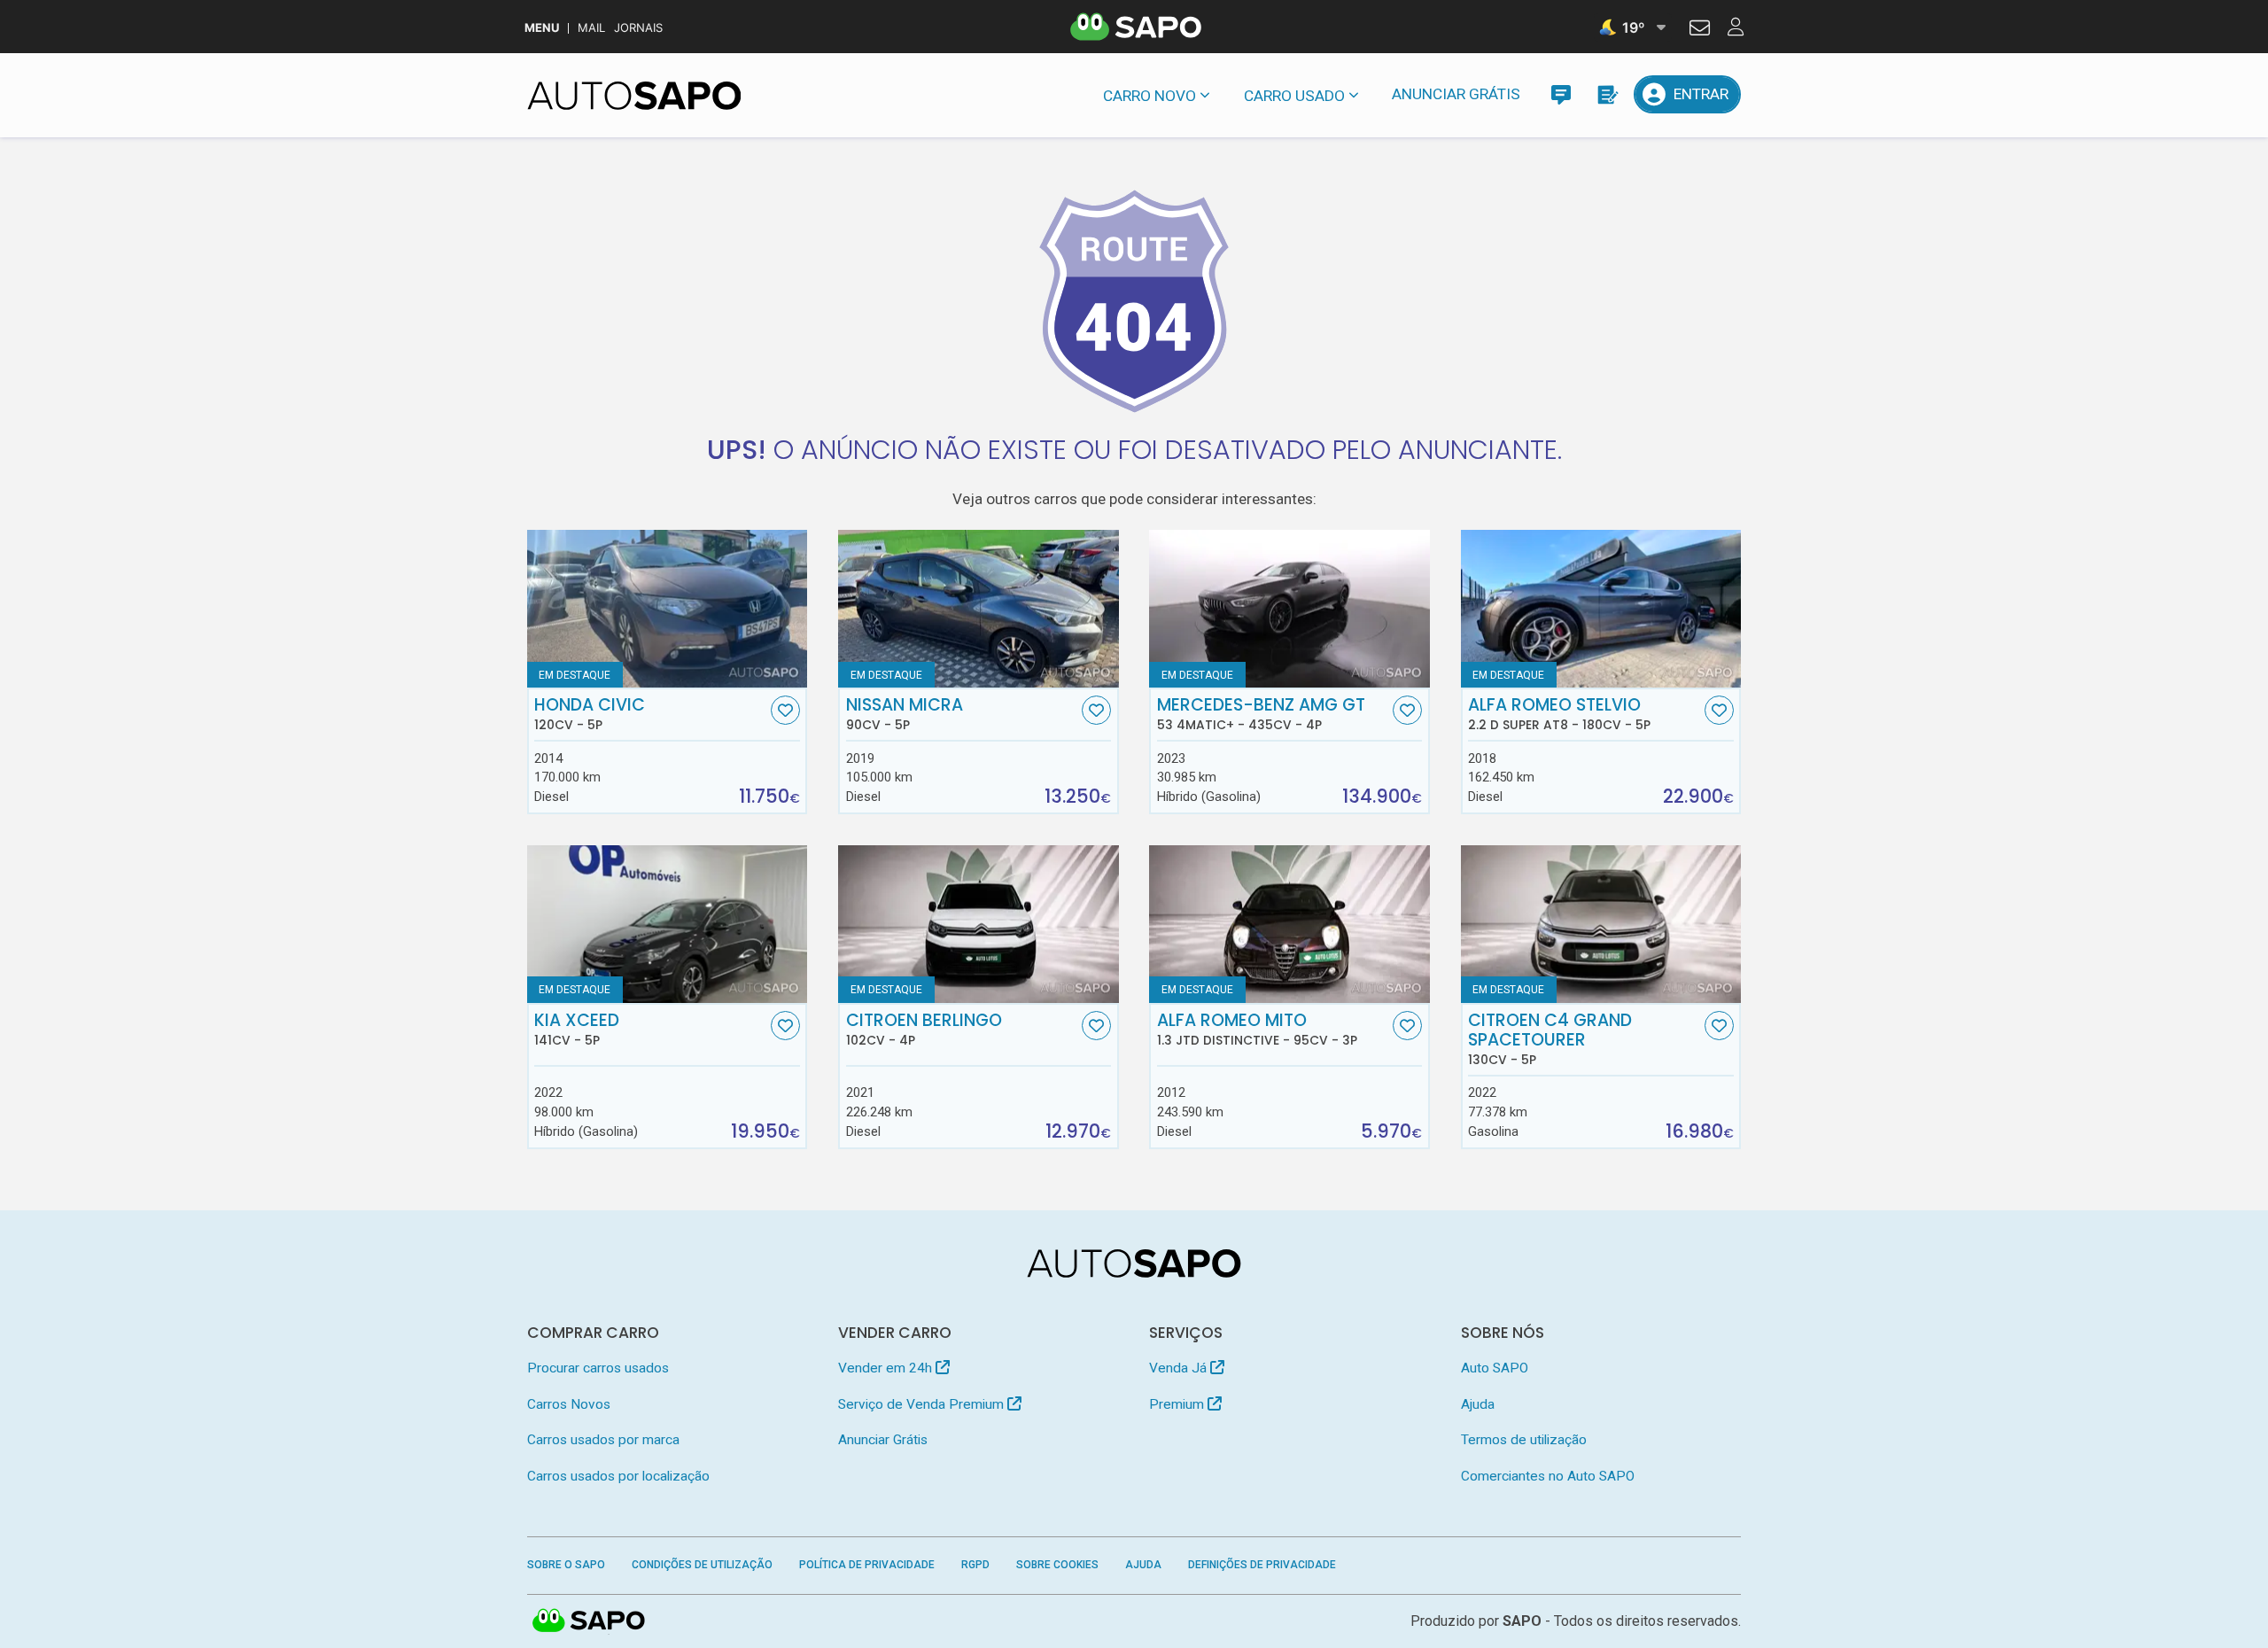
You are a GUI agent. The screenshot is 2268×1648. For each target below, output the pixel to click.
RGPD (975, 1565)
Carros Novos (569, 1404)
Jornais (638, 28)
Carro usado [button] (1294, 96)
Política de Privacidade (867, 1565)
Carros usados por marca (603, 1440)
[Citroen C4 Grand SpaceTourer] (1601, 924)
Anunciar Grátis (1456, 94)
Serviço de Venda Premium (923, 1404)
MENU (542, 28)
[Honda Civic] (668, 609)
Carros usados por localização (618, 1476)
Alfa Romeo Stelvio (1559, 714)
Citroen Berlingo (924, 1030)
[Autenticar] (1700, 30)
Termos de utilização (1524, 1440)
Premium (1178, 1404)
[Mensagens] (1561, 94)
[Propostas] (1607, 94)
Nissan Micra (905, 714)
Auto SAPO (1495, 1368)
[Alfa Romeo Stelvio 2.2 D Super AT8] (1601, 609)
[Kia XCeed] (668, 924)
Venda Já (1180, 1368)
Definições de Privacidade (1262, 1565)
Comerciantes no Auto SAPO (1548, 1476)
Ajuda (1478, 1404)
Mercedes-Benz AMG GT (1261, 714)
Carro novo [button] (1150, 96)
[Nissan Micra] (979, 609)
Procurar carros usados (598, 1368)
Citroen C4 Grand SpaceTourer (1550, 1039)
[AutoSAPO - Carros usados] (634, 96)
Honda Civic (590, 714)
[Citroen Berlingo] (979, 924)
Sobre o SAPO (566, 1565)
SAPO (589, 1621)
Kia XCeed (577, 1030)
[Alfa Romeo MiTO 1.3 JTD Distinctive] (1289, 924)
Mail (591, 28)
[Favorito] (785, 710)
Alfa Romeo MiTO (1257, 1030)
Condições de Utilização (702, 1565)
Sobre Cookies (1057, 1565)
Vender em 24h (887, 1368)
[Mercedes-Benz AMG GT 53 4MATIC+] (1289, 609)
